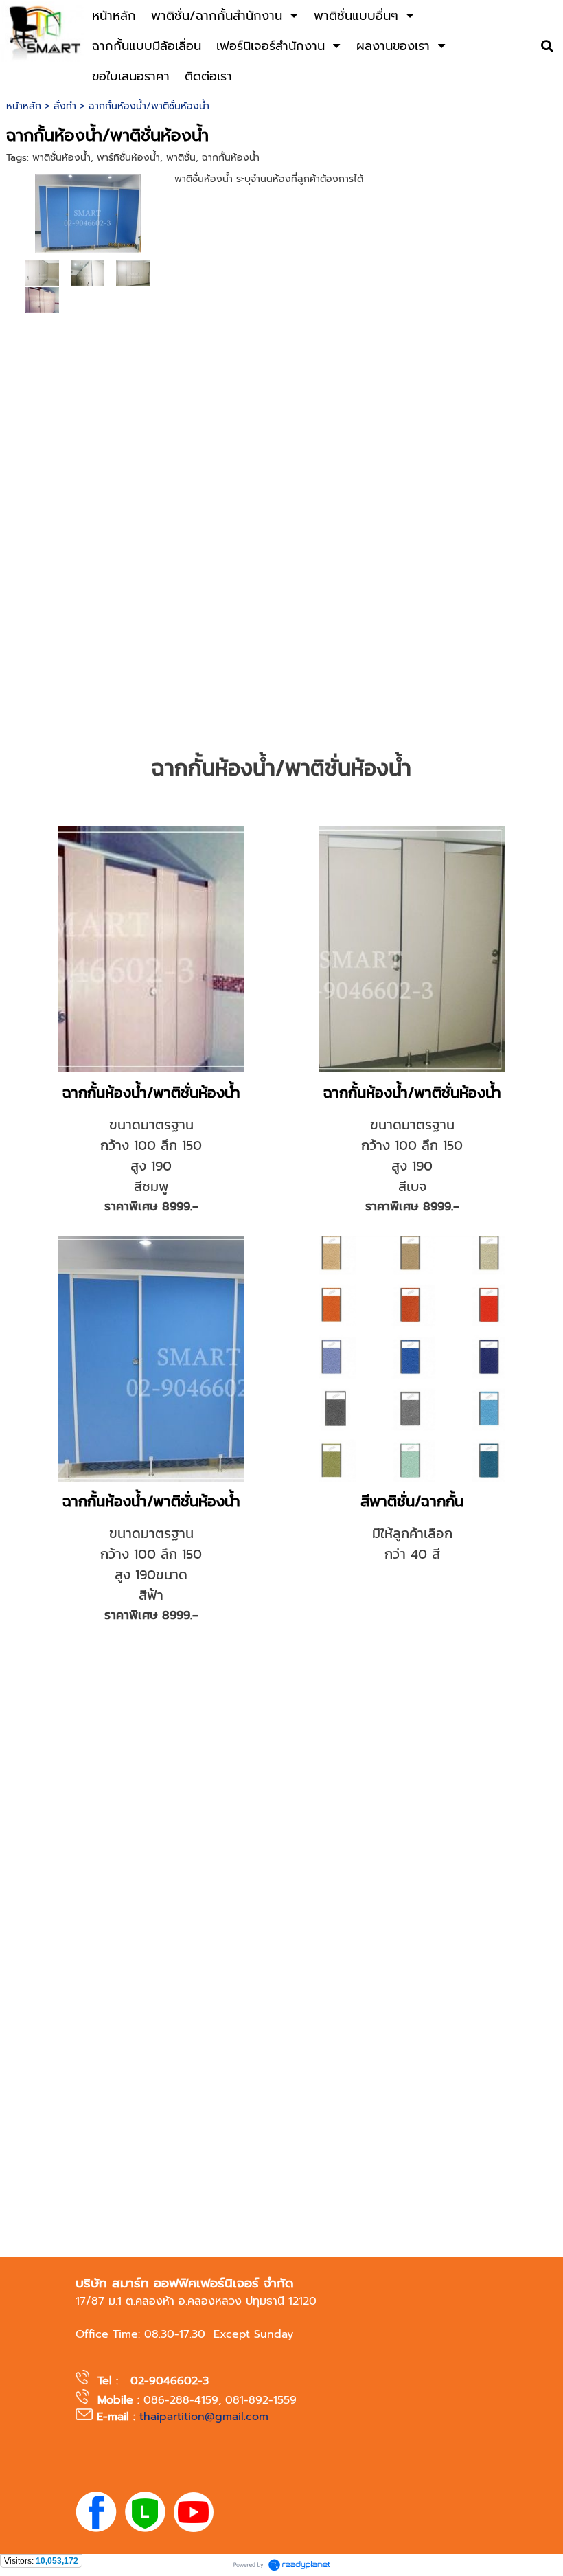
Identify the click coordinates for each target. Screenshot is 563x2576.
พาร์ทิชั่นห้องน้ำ (128, 158)
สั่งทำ (65, 106)
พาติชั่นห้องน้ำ (61, 158)
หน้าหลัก (24, 106)
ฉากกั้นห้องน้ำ (231, 158)
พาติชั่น (181, 158)
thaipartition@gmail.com (204, 2417)
